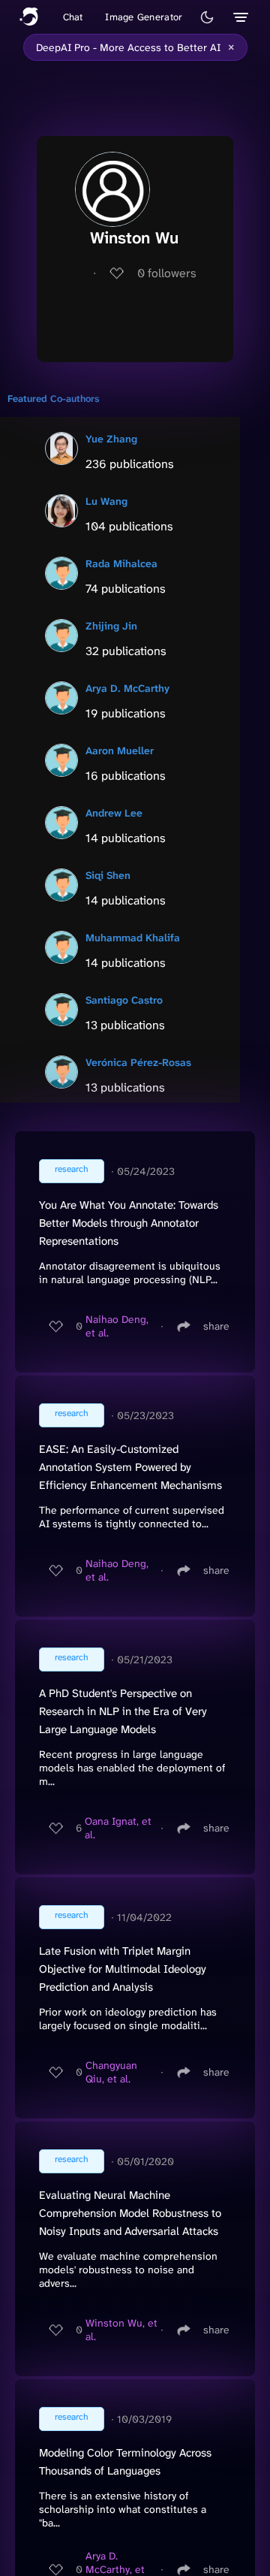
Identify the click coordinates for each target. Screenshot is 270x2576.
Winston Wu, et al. (121, 2330)
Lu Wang (106, 501)
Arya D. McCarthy (127, 688)
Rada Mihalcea (121, 563)
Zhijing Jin (111, 626)
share (216, 1326)
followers (167, 273)
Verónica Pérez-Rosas (138, 1062)
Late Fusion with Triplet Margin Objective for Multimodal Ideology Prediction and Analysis (123, 1969)
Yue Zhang (111, 439)
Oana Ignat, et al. (118, 1828)
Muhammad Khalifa (133, 938)
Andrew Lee (114, 813)
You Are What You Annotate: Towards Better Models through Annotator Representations (129, 1223)
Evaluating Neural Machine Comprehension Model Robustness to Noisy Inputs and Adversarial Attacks (130, 2213)
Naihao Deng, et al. (117, 1326)
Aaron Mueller (120, 750)
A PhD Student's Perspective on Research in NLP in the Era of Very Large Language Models (123, 1711)
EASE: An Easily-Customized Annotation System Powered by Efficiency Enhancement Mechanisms (130, 1467)
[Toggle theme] (207, 17)
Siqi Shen (108, 875)
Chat (73, 17)
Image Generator (144, 17)
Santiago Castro (124, 1000)
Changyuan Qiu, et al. (111, 2072)
